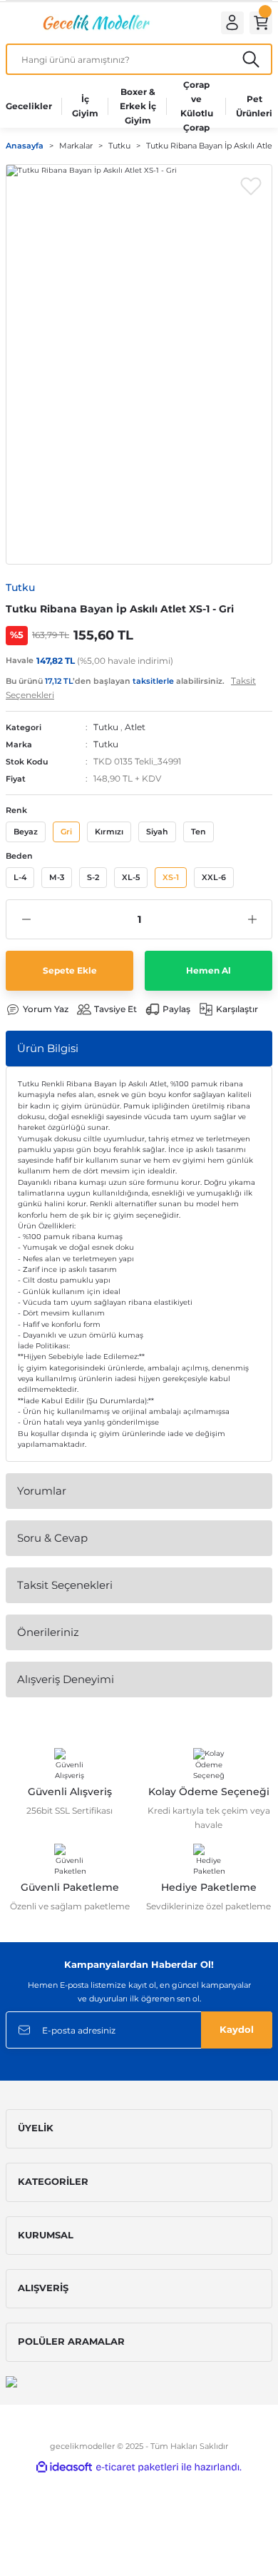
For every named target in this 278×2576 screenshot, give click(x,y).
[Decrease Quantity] (26, 919)
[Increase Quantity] (252, 919)
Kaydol (237, 2030)
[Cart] (261, 23)
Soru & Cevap (52, 1538)
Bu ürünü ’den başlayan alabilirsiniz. (131, 688)
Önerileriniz (48, 1632)
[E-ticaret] (137, 2467)
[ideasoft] (64, 2468)
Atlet (135, 727)
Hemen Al (208, 970)
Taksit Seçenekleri (65, 1585)
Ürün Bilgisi (48, 1048)
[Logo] (95, 22)
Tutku (106, 727)
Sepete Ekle (70, 970)
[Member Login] (232, 23)
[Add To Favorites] (251, 186)
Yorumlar (42, 1491)
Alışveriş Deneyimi (66, 1679)
